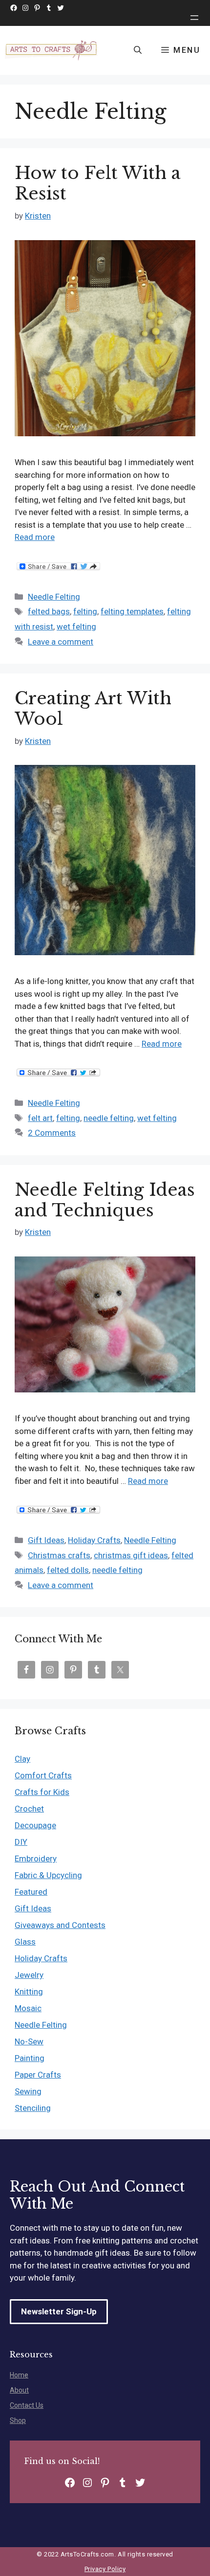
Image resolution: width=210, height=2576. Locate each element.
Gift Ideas (46, 1540)
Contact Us (27, 2405)
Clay (22, 1759)
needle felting (109, 1118)
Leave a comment (61, 642)
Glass (25, 1942)
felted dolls (68, 1570)
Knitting (29, 1992)
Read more (35, 537)
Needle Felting (54, 597)
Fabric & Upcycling (48, 1875)
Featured (31, 1892)
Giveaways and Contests (60, 1925)
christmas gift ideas (131, 1555)
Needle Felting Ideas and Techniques (105, 1200)
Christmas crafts (59, 1555)
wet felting (76, 627)
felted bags (49, 611)
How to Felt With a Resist (98, 183)
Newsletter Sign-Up (59, 2311)
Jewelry (29, 1975)
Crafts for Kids (42, 1792)
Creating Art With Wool (93, 708)
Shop (18, 2420)
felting (85, 611)
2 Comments (52, 1133)
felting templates (132, 611)
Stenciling (33, 2108)
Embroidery (36, 1859)
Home (19, 2375)
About (19, 2390)
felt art (40, 1118)
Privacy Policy (105, 2569)
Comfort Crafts (43, 1775)
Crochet (29, 1809)
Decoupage (35, 1825)
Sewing (28, 2091)
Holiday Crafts (94, 1540)
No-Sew (29, 2041)
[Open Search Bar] (138, 50)
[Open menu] (194, 18)
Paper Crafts (38, 2075)
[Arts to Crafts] (52, 50)
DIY (21, 1842)
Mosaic (28, 2008)
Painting (30, 2058)
